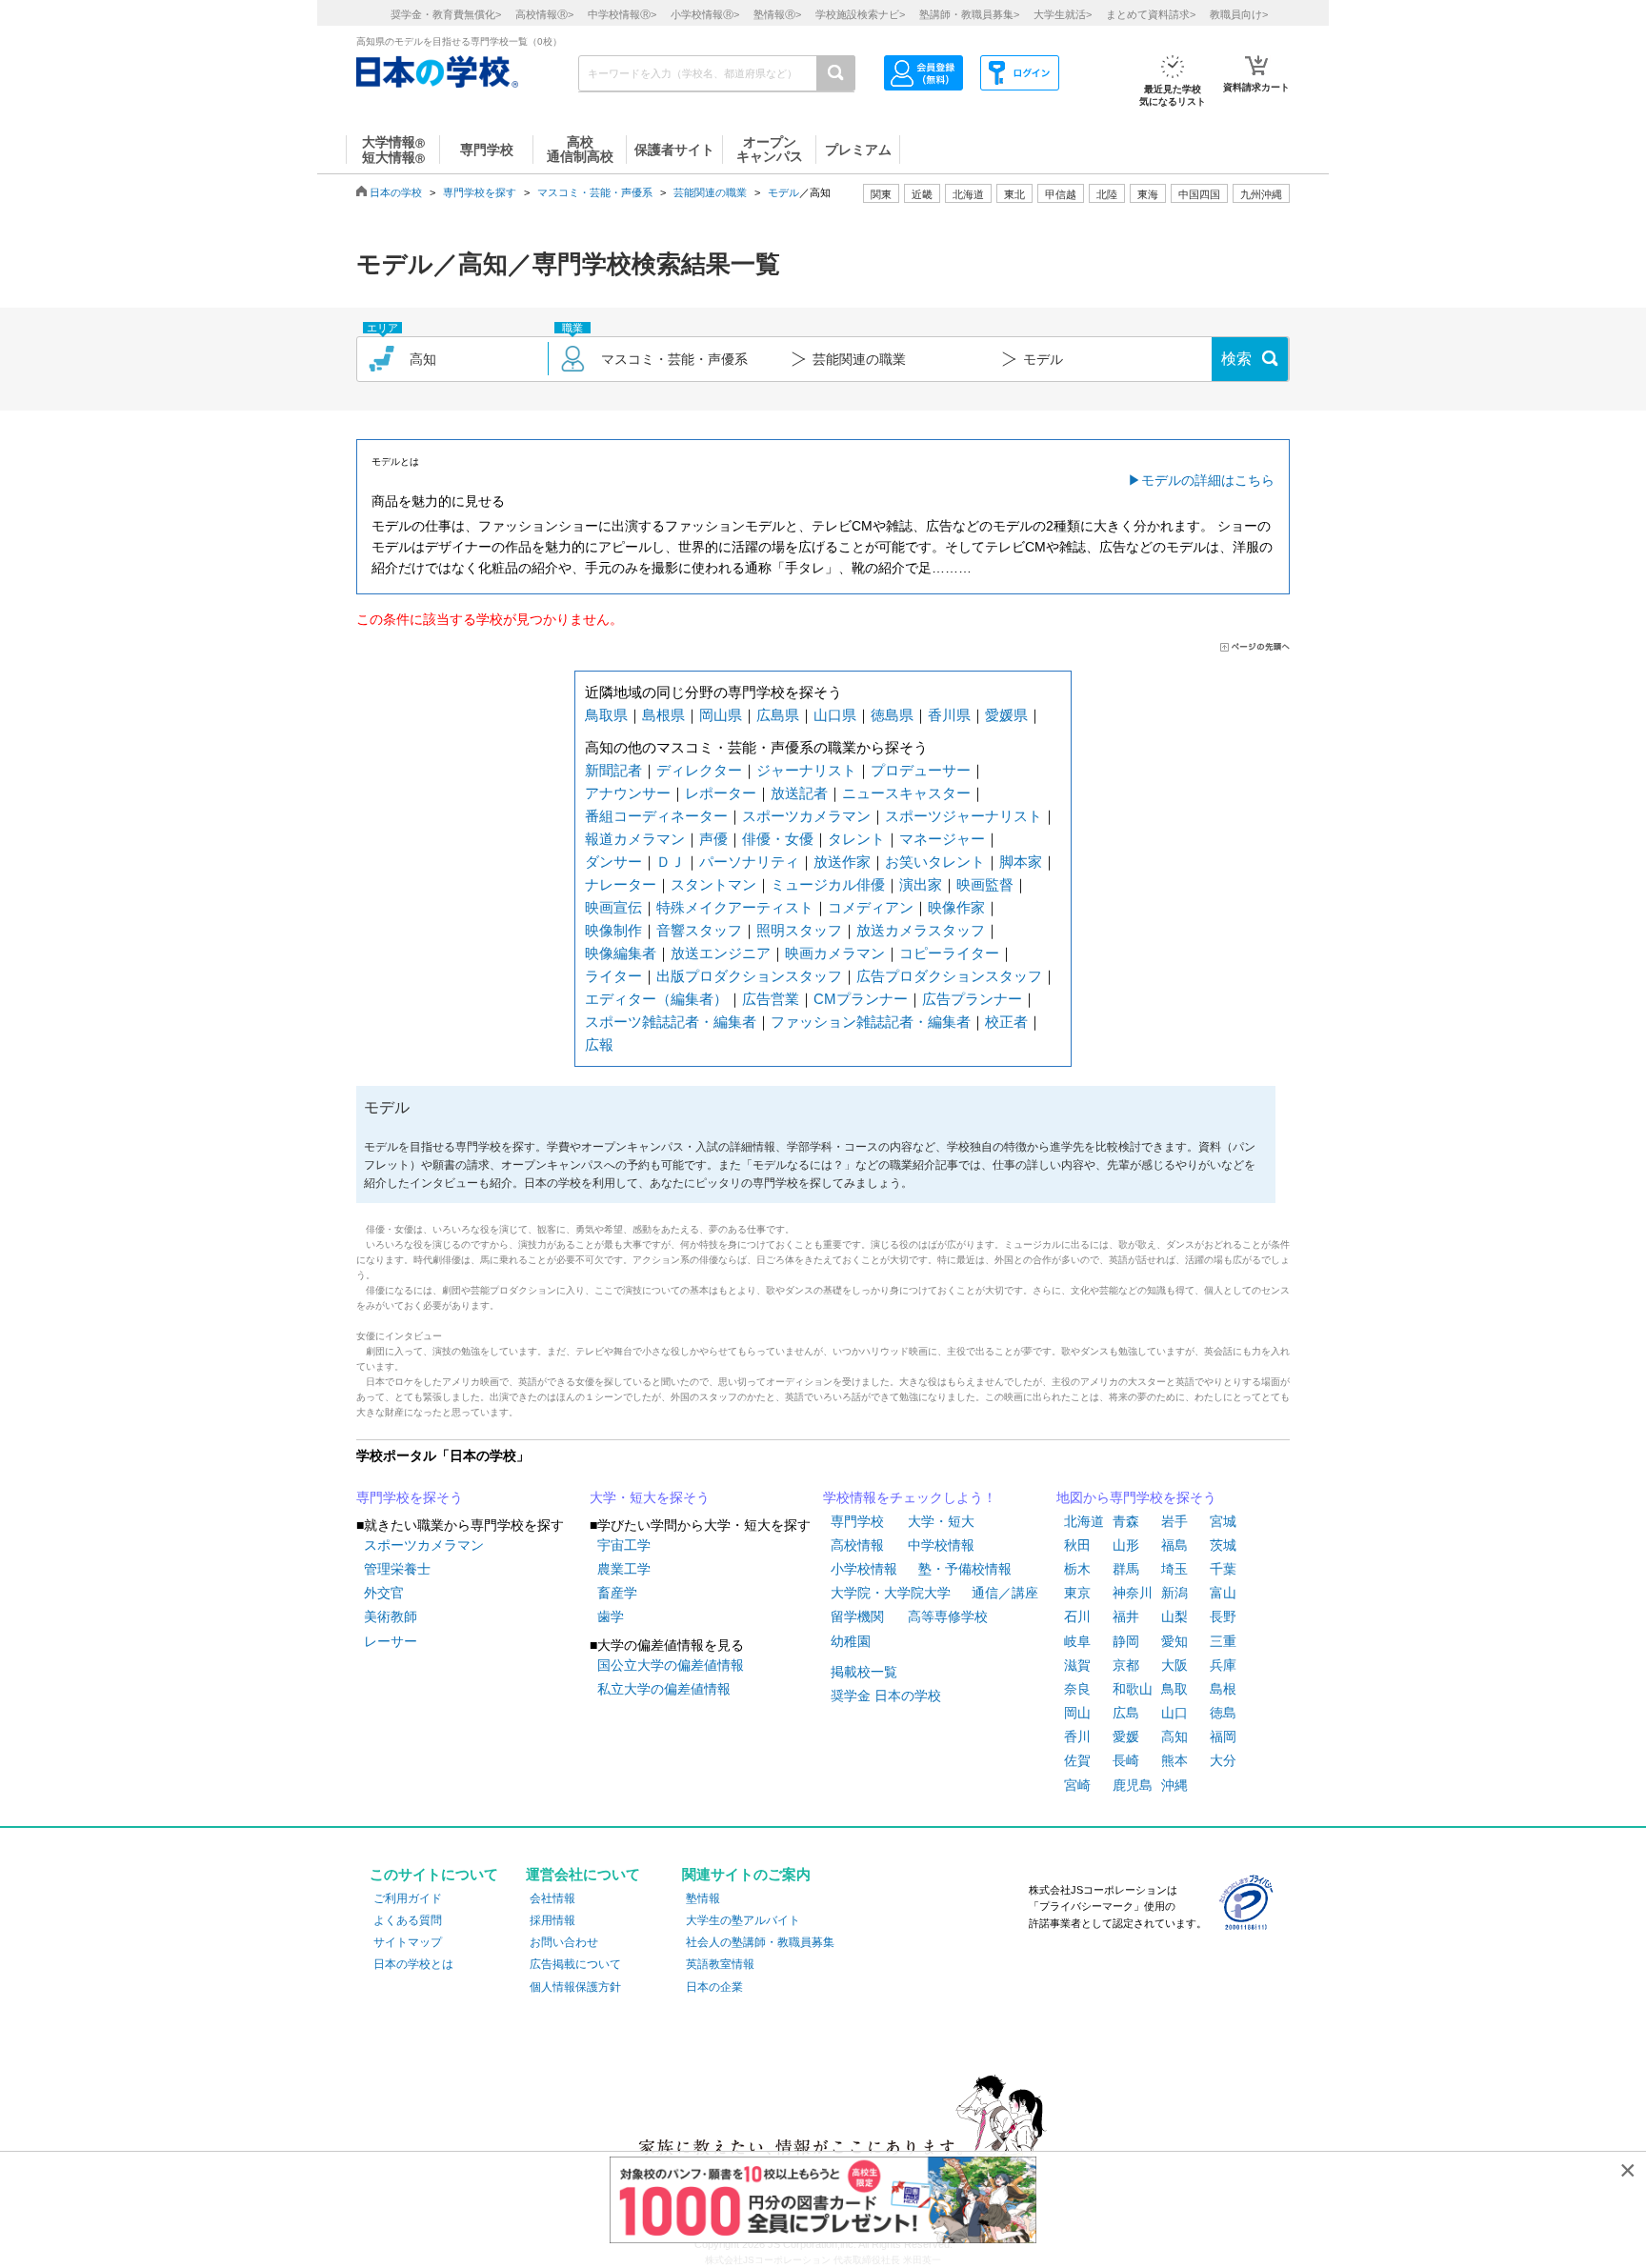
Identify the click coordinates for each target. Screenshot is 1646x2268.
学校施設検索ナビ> (860, 14)
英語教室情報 (720, 1964)
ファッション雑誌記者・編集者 (871, 1022)
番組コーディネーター (656, 816)
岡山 (1077, 1713)
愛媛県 (1006, 715)
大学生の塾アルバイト (743, 1920)
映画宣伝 (613, 907)
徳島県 (892, 715)
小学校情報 (864, 1569)
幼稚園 (851, 1641)
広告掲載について (575, 1964)
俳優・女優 (778, 839)
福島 (1174, 1545)
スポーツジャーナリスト (964, 816)
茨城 (1223, 1545)
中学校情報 (941, 1545)
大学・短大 (941, 1521)
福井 (1126, 1616)
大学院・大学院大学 (891, 1593)
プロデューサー (921, 770)
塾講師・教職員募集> (969, 14)
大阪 (1174, 1665)
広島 (1126, 1713)
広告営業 (771, 999)
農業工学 (624, 1569)
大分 (1223, 1760)
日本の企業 (714, 1987)
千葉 (1223, 1569)
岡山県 (721, 715)
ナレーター (621, 884)
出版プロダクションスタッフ (749, 976)
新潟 (1174, 1593)
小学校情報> (705, 14)
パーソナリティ (749, 862)
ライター (613, 976)
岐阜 (1077, 1641)
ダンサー (613, 862)
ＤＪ (671, 862)
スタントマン (713, 884)
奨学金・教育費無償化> (446, 14)
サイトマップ (408, 1942)
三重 (1223, 1641)
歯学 (611, 1616)
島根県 (663, 715)
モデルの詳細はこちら (1208, 480)
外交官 (384, 1593)
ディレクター (699, 770)
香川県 (949, 715)
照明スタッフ (799, 930)
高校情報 (857, 1545)
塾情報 (703, 1898)
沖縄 (1174, 1785)
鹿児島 (1133, 1785)
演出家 (921, 884)
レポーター (721, 793)
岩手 (1174, 1521)
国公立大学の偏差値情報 (671, 1665)
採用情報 (552, 1920)
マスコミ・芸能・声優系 (595, 192)
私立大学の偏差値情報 (664, 1689)
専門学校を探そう (410, 1497)
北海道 (968, 194)
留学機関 (857, 1616)
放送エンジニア (721, 953)
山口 (1174, 1713)
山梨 (1174, 1616)
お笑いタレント (935, 862)
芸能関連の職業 (710, 192)
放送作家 (842, 862)
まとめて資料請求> (1151, 14)
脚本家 (1021, 862)
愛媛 (1126, 1736)
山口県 (835, 715)
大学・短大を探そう (650, 1497)
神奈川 (1133, 1593)
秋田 (1077, 1545)
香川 (1077, 1736)
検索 (1236, 359)
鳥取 (1174, 1689)
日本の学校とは (413, 1964)
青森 (1126, 1521)
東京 (1077, 1593)
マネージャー (942, 839)
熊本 (1174, 1760)
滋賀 (1077, 1665)
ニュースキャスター (906, 793)
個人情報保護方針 (575, 1987)
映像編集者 (621, 953)
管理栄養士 (397, 1569)
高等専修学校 (948, 1616)
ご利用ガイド (408, 1898)
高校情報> (544, 14)
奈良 (1077, 1689)
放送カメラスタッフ (921, 930)
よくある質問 (408, 1920)
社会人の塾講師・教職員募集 (760, 1942)
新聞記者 (613, 770)
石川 (1077, 1616)
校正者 (1006, 1022)
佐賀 (1077, 1760)
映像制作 (613, 930)
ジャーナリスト (806, 770)
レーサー (391, 1641)
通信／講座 (1005, 1593)
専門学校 (857, 1521)
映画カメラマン (835, 953)
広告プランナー (972, 999)
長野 (1223, 1616)
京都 (1126, 1665)
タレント (856, 839)
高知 (1174, 1736)
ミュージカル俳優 (828, 884)
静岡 (1126, 1641)
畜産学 (617, 1593)
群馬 (1126, 1569)
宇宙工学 (624, 1545)
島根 (1223, 1689)
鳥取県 (606, 715)
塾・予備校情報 (965, 1569)
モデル (783, 192)
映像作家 (956, 907)
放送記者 (799, 793)
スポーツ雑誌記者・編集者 (671, 1022)
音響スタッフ (699, 930)
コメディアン (871, 907)
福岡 (1223, 1736)
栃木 (1077, 1569)
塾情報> (777, 14)
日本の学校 (396, 192)
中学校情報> (622, 14)
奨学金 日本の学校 (886, 1696)
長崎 (1126, 1760)
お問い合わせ (564, 1942)
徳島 (1223, 1713)
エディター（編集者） (656, 999)
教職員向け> (1239, 14)
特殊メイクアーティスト (735, 907)
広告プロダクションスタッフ (949, 976)
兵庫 (1223, 1665)
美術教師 (391, 1616)
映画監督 (985, 884)
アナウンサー (628, 793)
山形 (1126, 1545)
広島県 (778, 715)
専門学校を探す (480, 192)
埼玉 (1174, 1569)
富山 (1223, 1593)
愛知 (1174, 1641)
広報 (599, 1044)
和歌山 (1133, 1689)
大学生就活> (1063, 14)
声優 (713, 839)
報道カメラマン (635, 839)
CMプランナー (861, 999)
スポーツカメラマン (806, 816)
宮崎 (1077, 1785)
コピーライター (949, 953)
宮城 (1223, 1521)
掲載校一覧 (864, 1672)
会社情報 (552, 1898)
